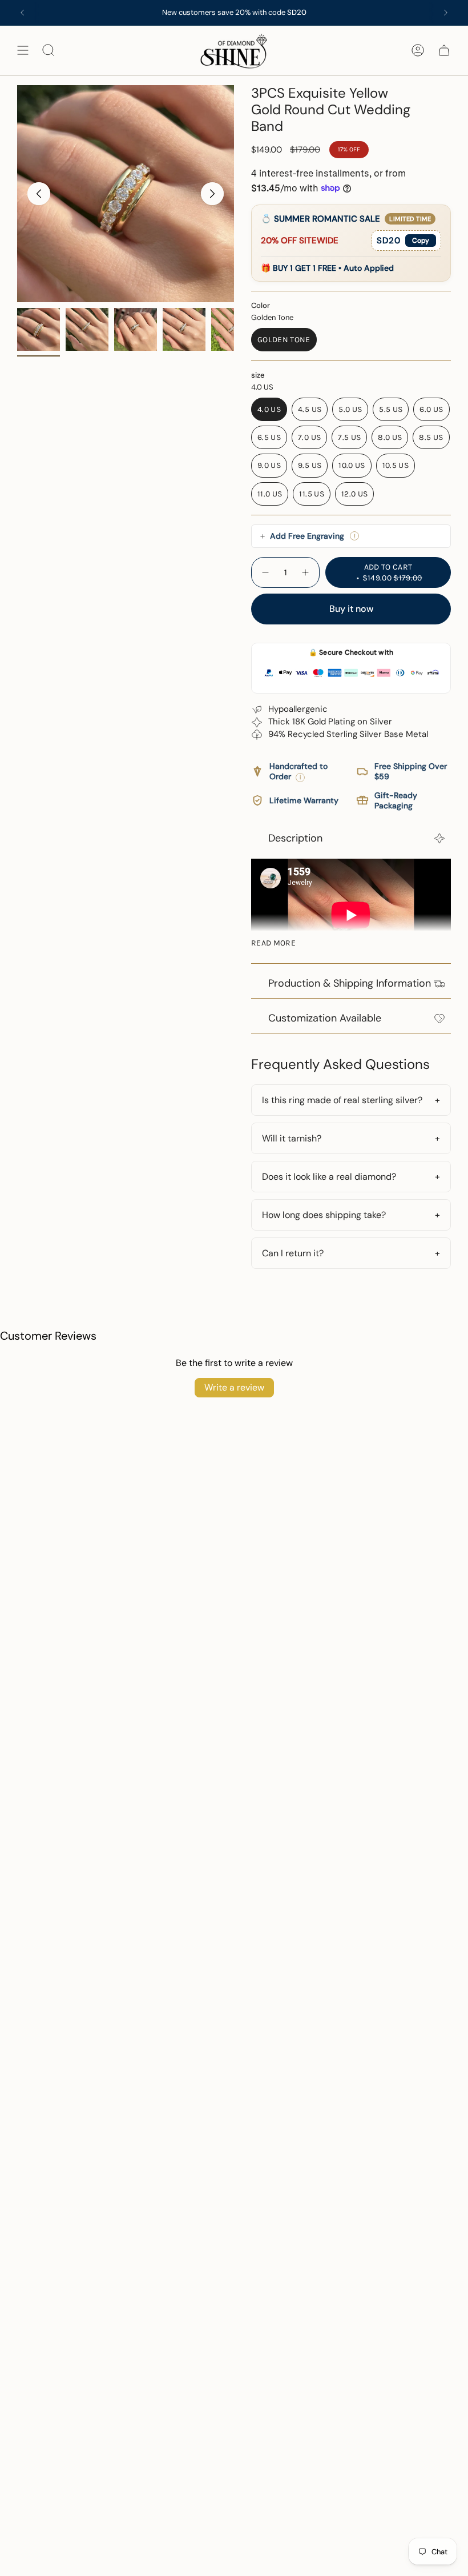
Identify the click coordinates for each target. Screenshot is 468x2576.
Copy (421, 241)
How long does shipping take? (324, 1215)
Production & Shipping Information (350, 983)
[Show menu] (23, 51)
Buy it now (351, 609)
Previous (39, 194)
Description (295, 838)
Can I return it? (293, 1253)
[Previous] (22, 13)
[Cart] (444, 51)
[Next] (446, 13)
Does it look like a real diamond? (329, 1177)
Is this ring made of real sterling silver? (342, 1100)
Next (212, 194)
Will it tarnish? (292, 1138)
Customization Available (325, 1018)
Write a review (234, 1387)
